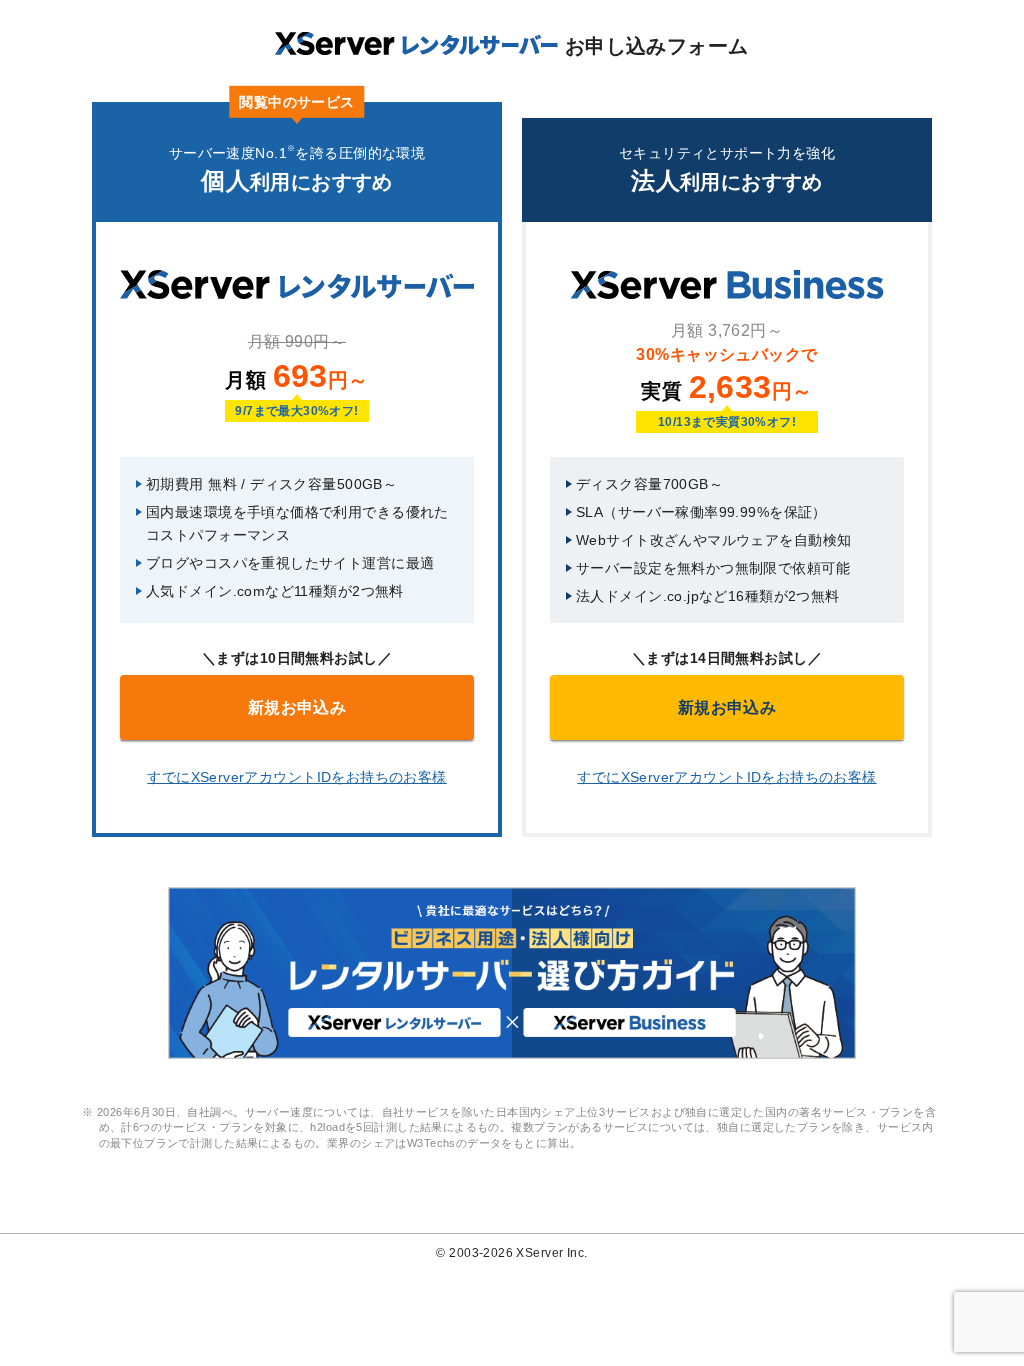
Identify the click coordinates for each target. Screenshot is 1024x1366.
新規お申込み (297, 707)
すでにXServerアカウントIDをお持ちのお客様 (297, 777)
